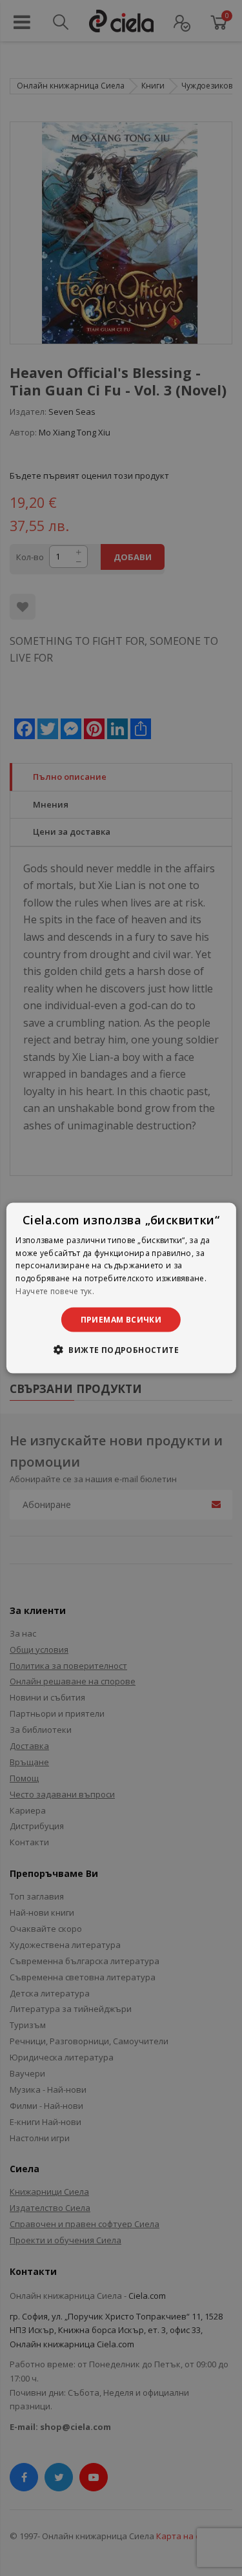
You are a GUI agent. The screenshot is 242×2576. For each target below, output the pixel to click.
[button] (121, 1350)
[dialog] (121, 1288)
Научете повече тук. (55, 1291)
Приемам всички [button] (121, 1319)
